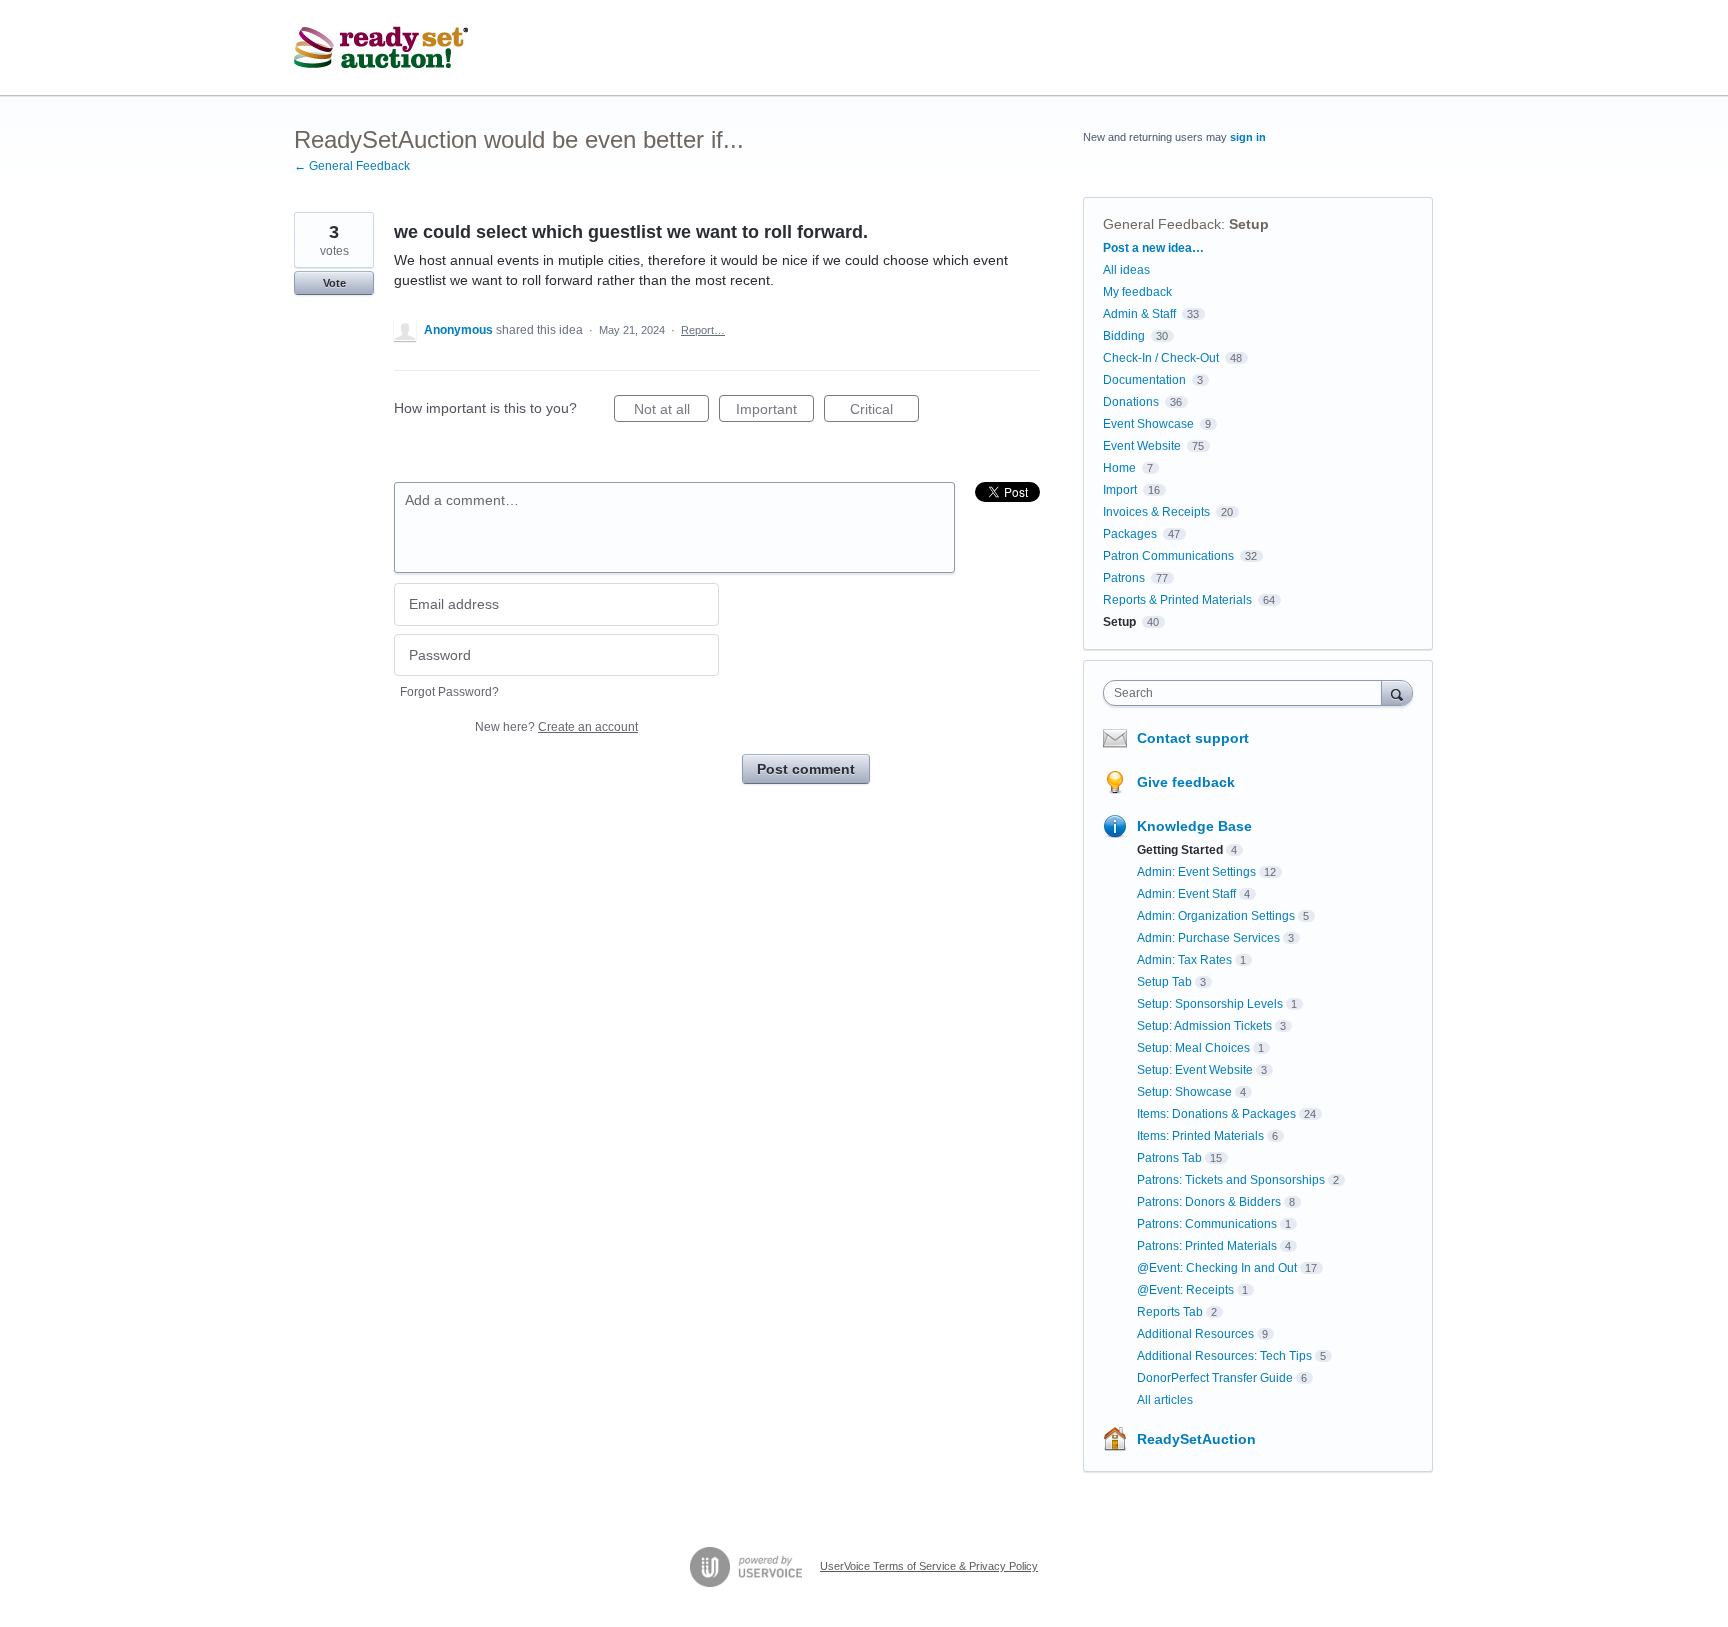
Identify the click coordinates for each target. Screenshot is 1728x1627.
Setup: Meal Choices (1193, 1048)
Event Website (1142, 446)
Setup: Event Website (1195, 1070)
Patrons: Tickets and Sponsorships (1231, 1180)
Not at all (671, 411)
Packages (1130, 534)
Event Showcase (1148, 424)
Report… (703, 330)
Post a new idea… (1153, 248)
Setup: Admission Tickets (1204, 1026)
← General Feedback (352, 166)
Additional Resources (1195, 1334)
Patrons (1124, 578)
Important (775, 411)
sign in (1248, 137)
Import (1120, 490)
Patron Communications (1168, 556)
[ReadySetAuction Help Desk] (381, 48)
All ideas (1126, 270)
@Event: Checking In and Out (1217, 1268)
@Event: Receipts (1185, 1290)
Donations (1131, 402)
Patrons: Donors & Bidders (1209, 1202)
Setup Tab (1164, 982)
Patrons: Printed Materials (1207, 1246)
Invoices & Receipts (1156, 512)
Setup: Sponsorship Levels (1210, 1004)
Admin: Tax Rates (1184, 960)
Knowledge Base (1194, 826)
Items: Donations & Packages (1216, 1114)
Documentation (1144, 380)
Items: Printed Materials (1200, 1136)
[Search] (1397, 692)
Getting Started (1180, 850)
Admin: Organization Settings (1216, 916)
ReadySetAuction (1196, 1439)
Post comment (806, 769)
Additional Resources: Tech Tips (1224, 1356)
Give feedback (1186, 782)
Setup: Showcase (1184, 1092)
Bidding (1124, 336)
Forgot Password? (449, 692)
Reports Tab (1170, 1312)
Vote (334, 283)
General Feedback (1162, 224)
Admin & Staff (1139, 314)
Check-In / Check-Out (1161, 358)
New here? (556, 727)
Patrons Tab (1169, 1158)
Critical (884, 411)
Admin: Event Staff (1186, 894)
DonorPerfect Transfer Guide (1215, 1378)
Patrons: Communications (1207, 1224)
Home (1119, 468)
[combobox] (1247, 693)
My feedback (1137, 292)
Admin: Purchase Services (1208, 938)
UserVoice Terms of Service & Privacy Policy (929, 1566)
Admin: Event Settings (1196, 872)
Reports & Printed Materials (1177, 600)
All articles (1165, 1400)
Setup (1249, 224)
